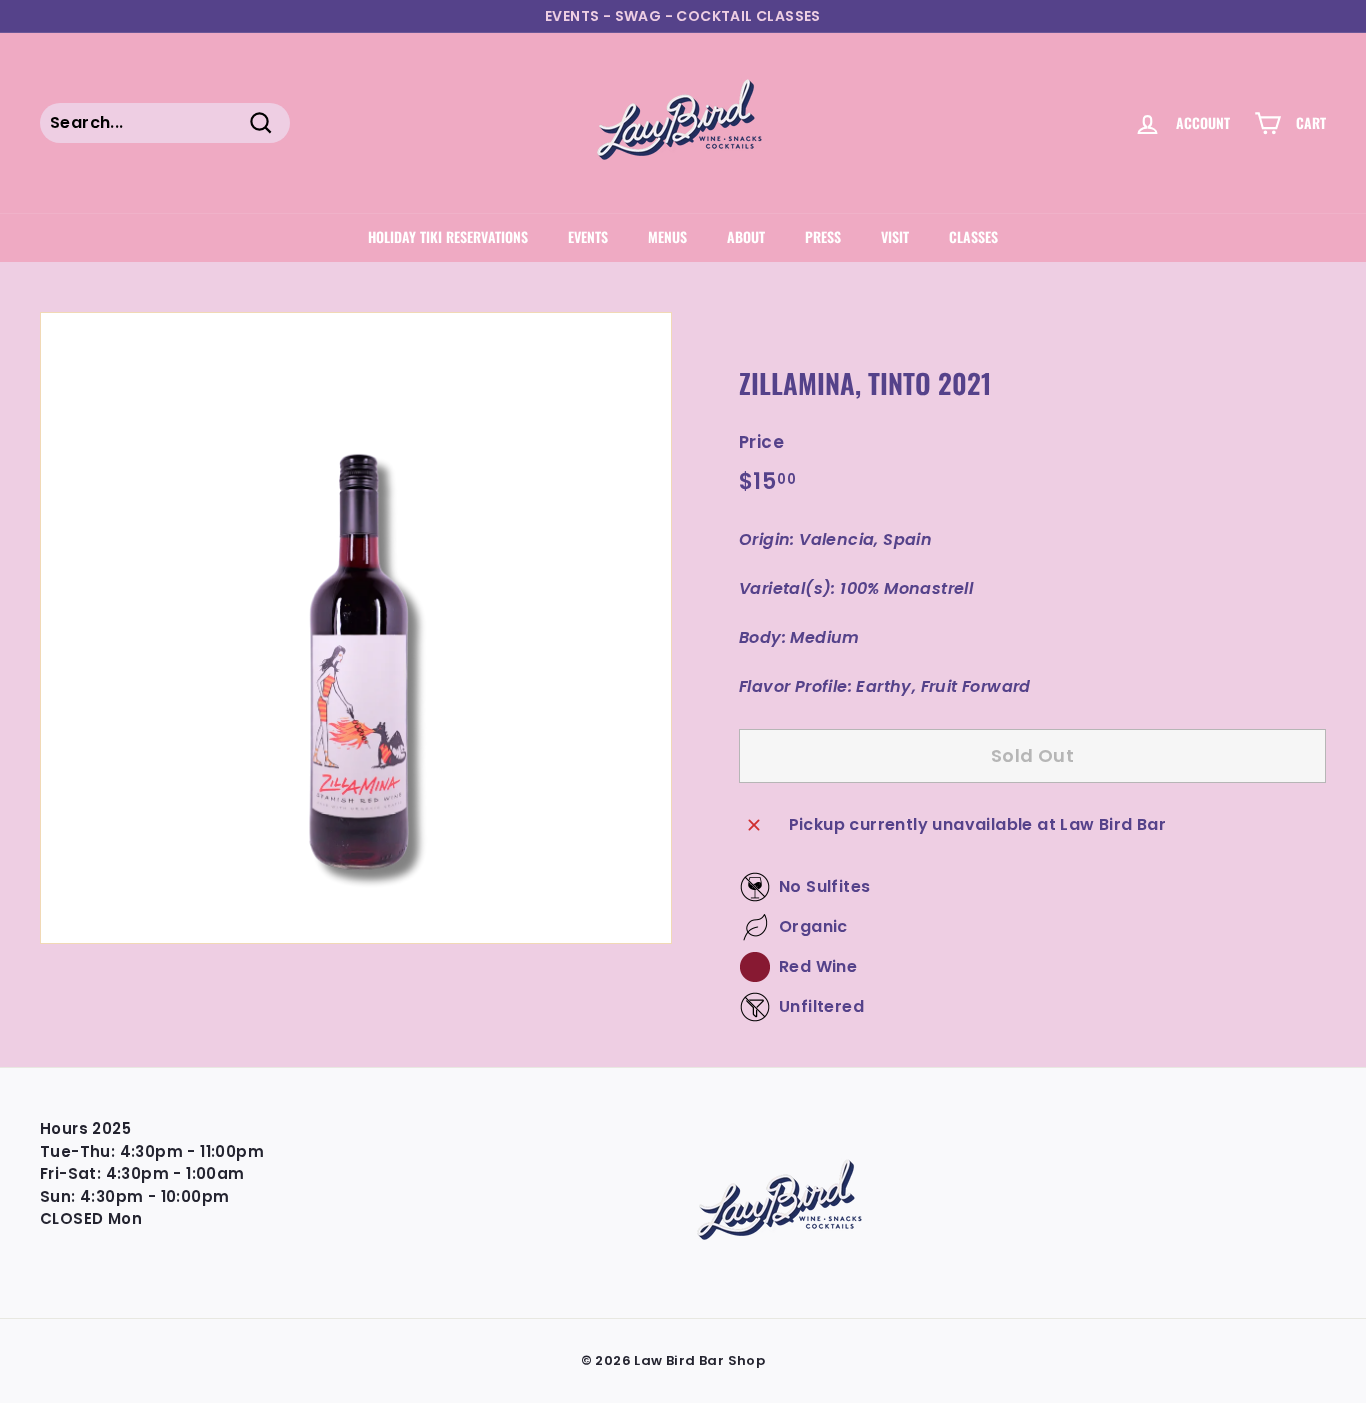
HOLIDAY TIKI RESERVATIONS (448, 236)
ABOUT (746, 236)
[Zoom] (356, 628)
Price (761, 442)
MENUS (667, 236)
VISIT (895, 236)
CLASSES (973, 236)
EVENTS (588, 236)
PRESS (823, 236)
